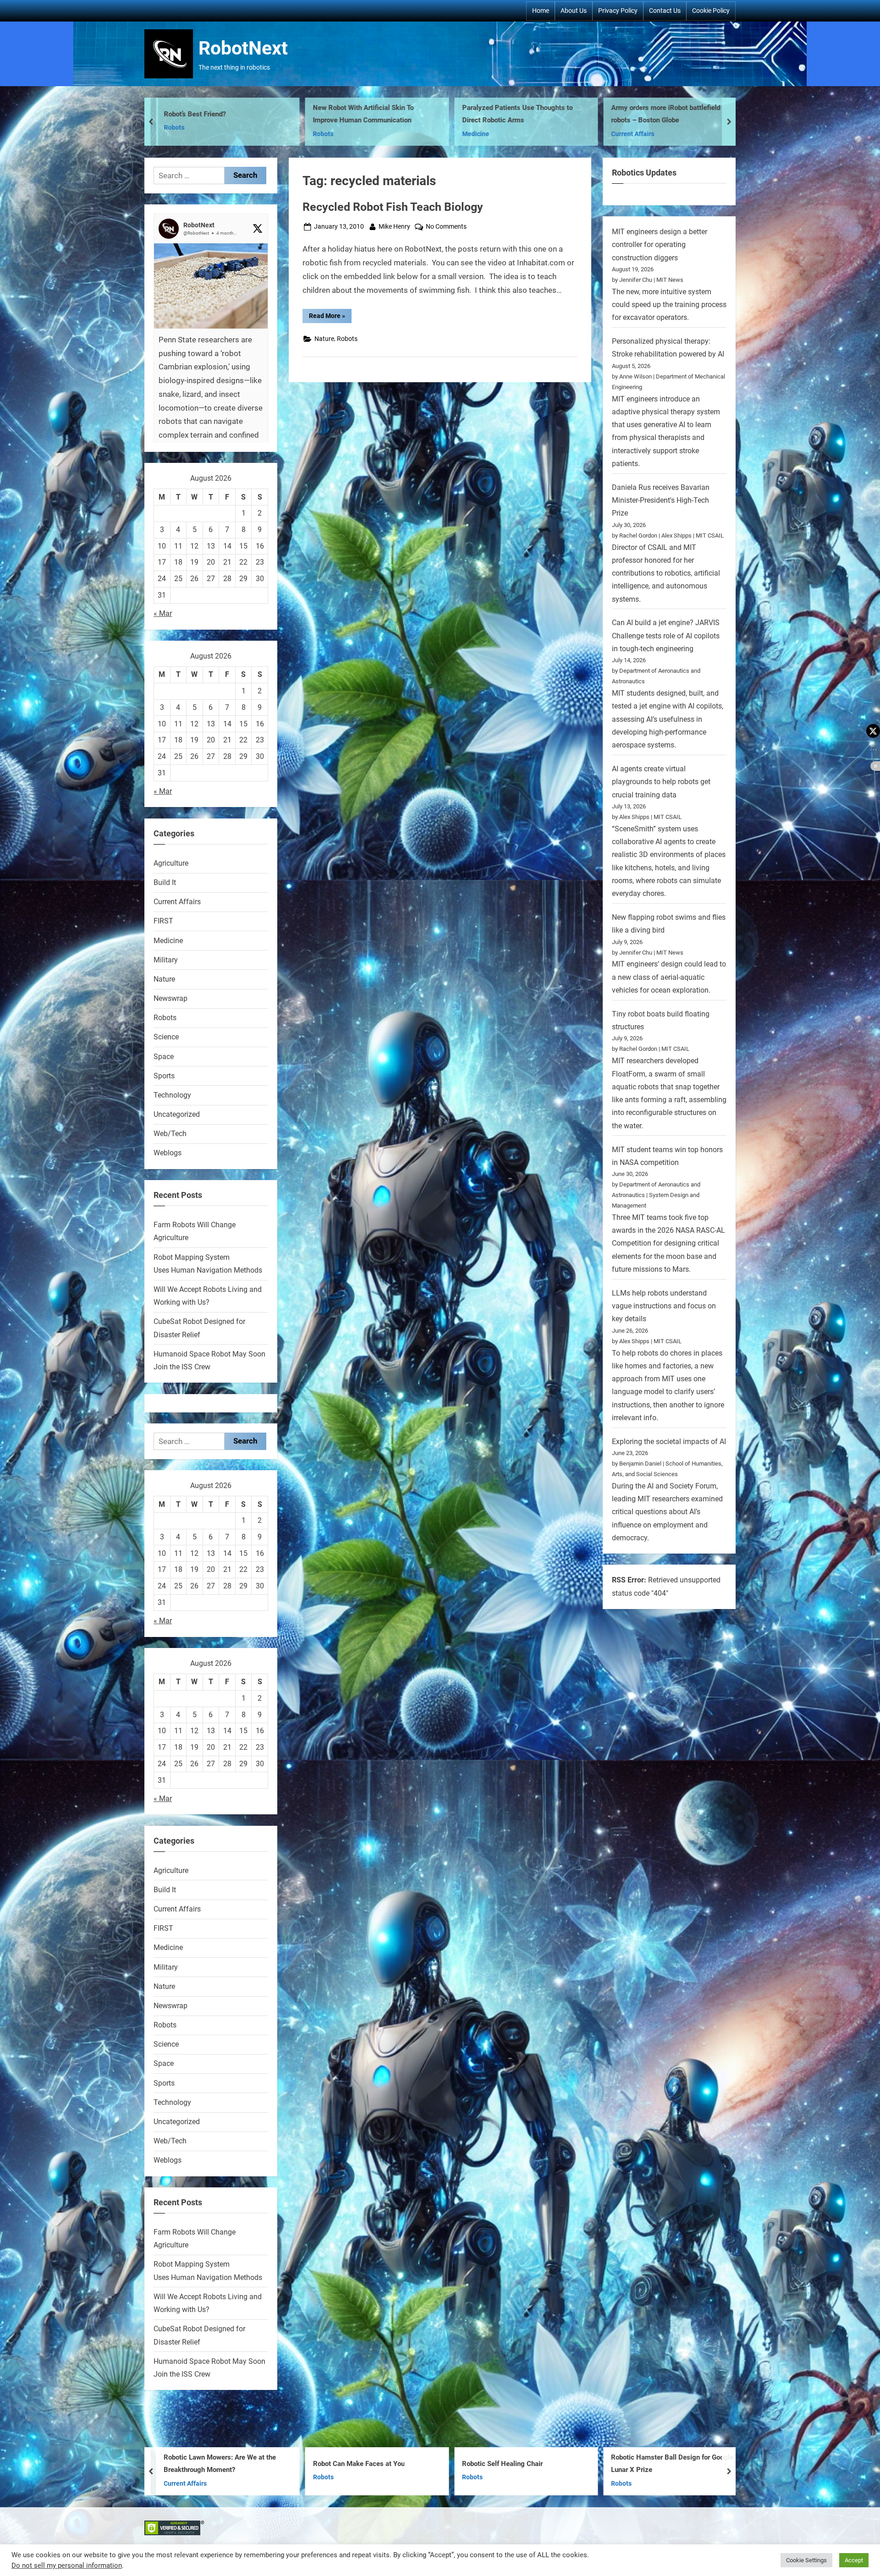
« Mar (163, 613)
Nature (324, 339)
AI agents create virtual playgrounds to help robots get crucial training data (661, 782)
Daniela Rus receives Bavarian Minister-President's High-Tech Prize (661, 500)
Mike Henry (394, 226)
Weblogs (168, 1153)
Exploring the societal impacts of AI (669, 1442)
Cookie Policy (711, 11)
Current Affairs (336, 134)
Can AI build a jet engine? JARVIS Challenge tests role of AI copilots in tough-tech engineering (666, 636)
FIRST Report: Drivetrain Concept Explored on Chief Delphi (514, 114)
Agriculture (171, 863)
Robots (347, 339)
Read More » (330, 317)
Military (166, 960)
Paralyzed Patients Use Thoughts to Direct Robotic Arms (221, 114)
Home (541, 11)
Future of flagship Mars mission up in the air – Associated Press (671, 2464)
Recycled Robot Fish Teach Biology (393, 207)
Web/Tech (170, 1134)
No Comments (446, 227)
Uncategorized (635, 134)
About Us (574, 11)
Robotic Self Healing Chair (206, 2464)
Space (164, 1057)
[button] (211, 375)
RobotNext (243, 48)
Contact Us (665, 11)
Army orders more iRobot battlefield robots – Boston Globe (369, 114)
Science (166, 1037)
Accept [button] (854, 2560)
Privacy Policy (618, 11)
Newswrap (170, 998)
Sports (164, 1076)
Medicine (179, 134)
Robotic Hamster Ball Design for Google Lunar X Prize (377, 2464)
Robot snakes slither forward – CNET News (670, 114)
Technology (172, 1095)
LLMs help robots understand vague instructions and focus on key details (664, 1306)
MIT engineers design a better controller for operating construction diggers (660, 245)
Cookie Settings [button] (806, 2560)
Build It (165, 882)
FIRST (473, 134)
